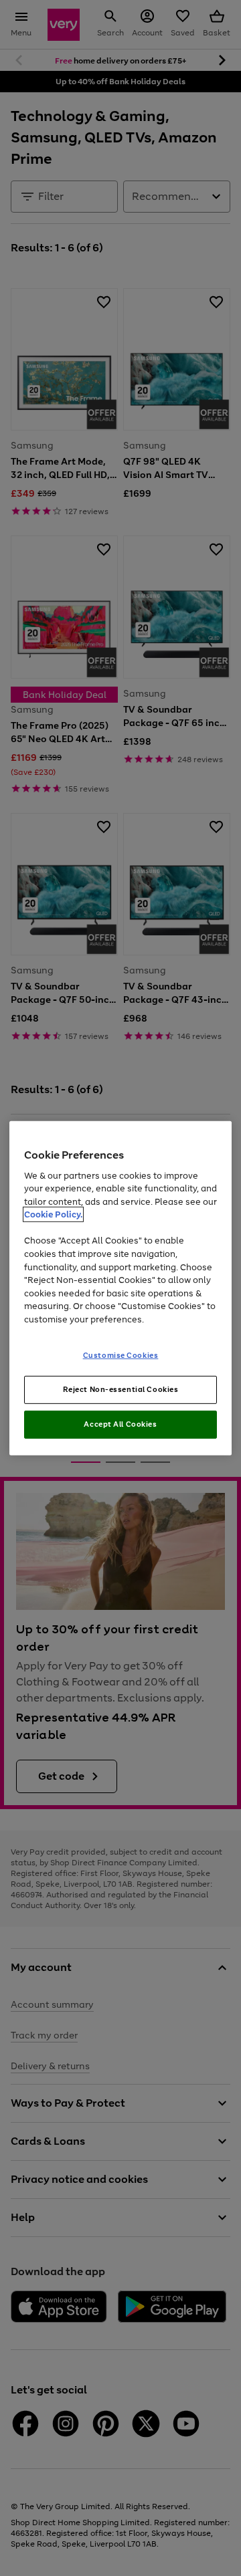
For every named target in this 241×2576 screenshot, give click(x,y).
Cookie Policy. (53, 1214)
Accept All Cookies (120, 1424)
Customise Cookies (121, 1355)
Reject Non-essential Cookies (121, 1389)
